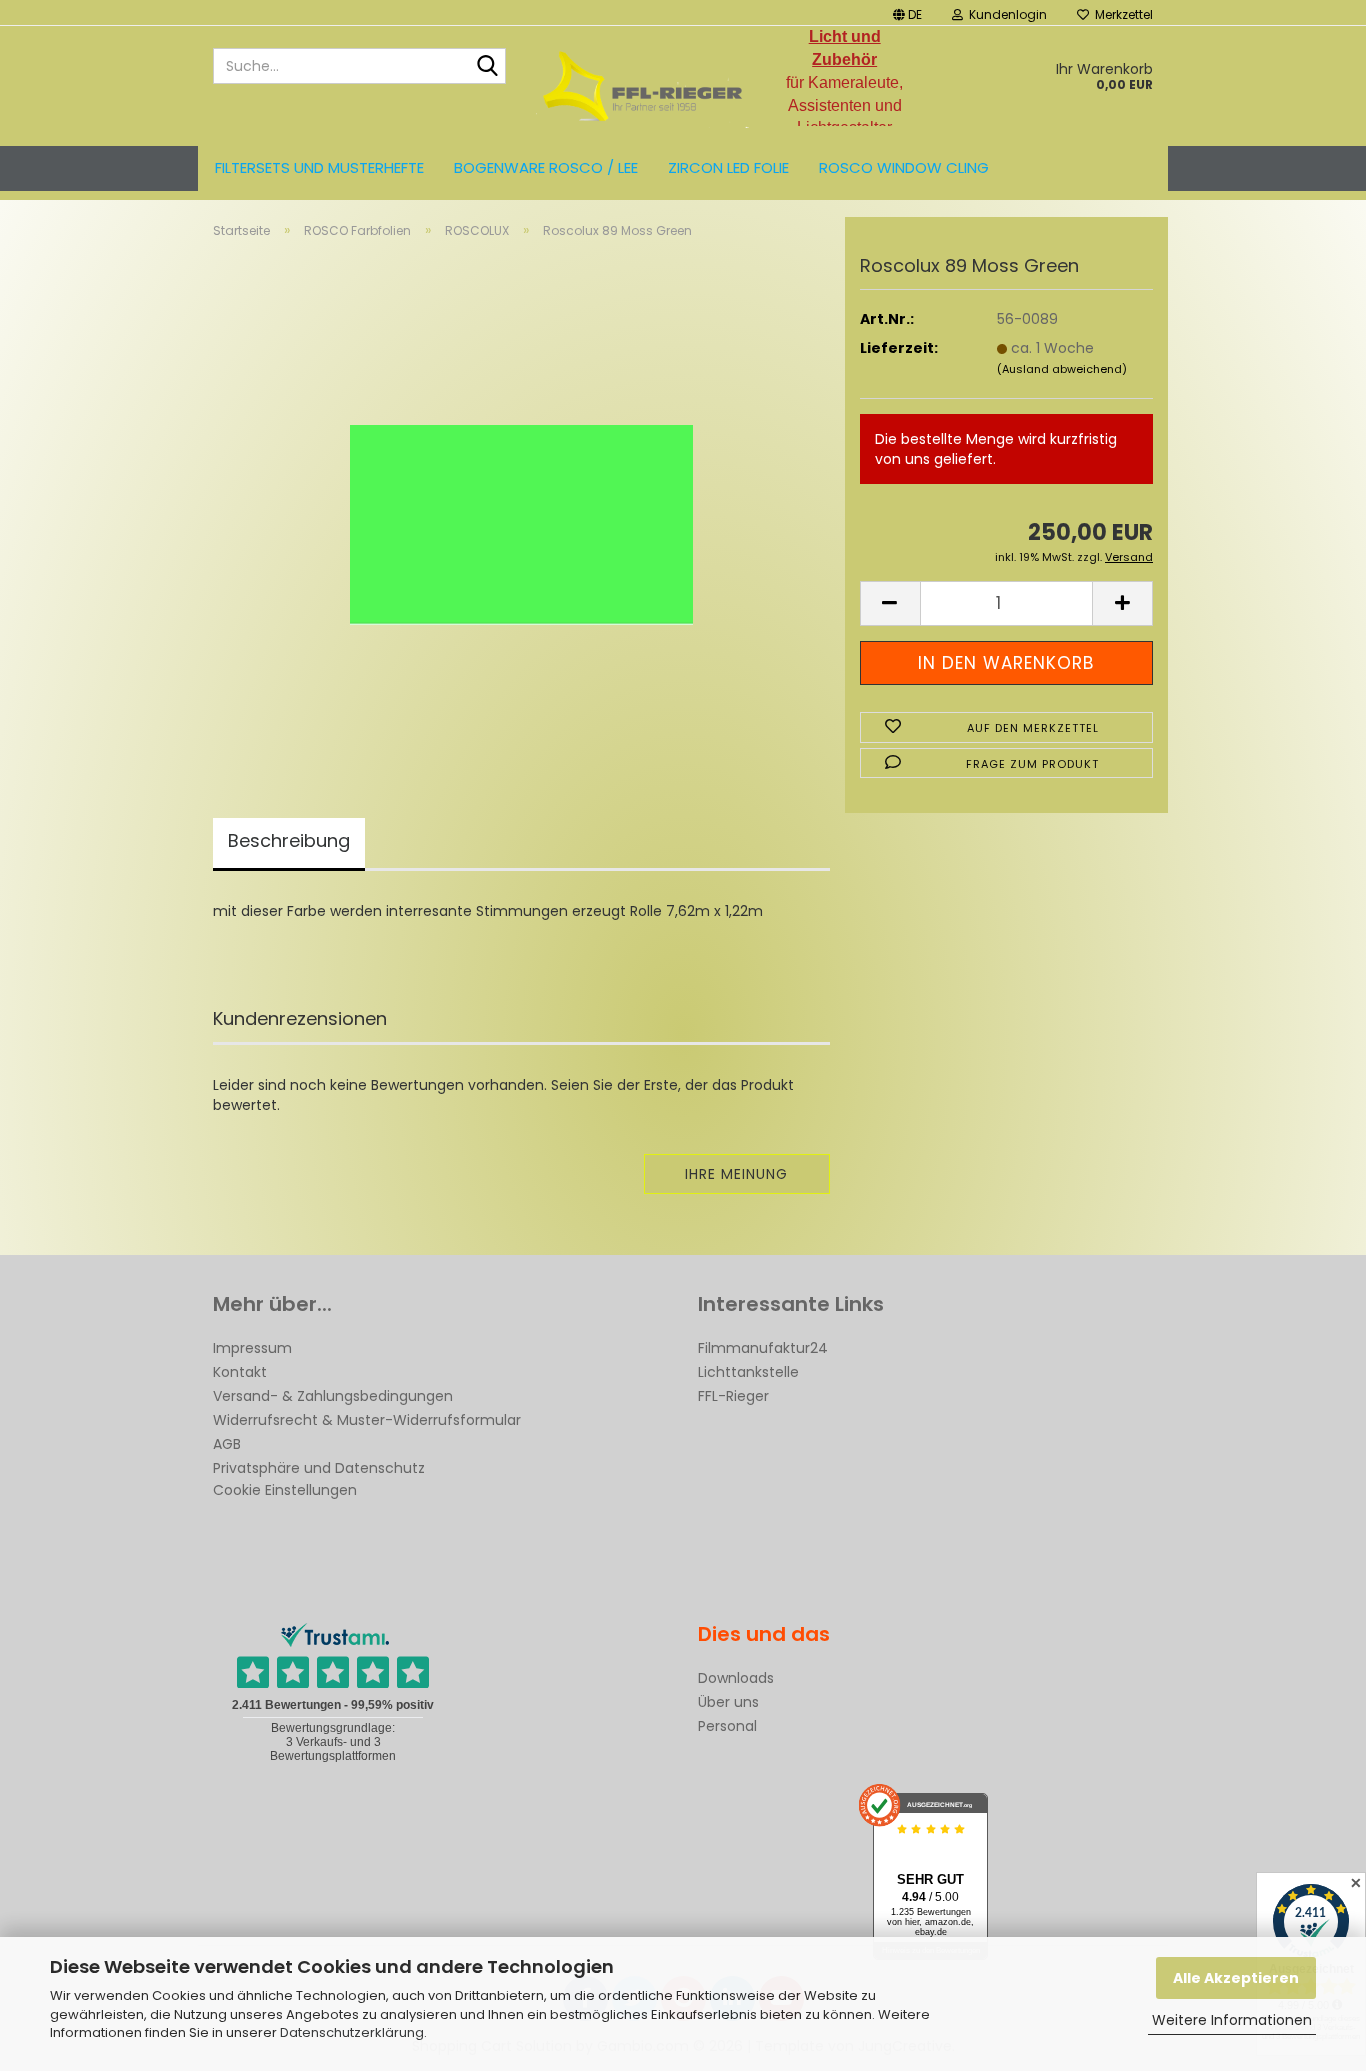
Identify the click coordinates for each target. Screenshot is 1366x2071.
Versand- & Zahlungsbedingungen (333, 1396)
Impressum (252, 1348)
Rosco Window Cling (904, 167)
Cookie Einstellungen (285, 1490)
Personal (727, 1726)
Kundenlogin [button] (1005, 14)
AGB (227, 1444)
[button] (907, 12)
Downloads (736, 1678)
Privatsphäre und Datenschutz (319, 1468)
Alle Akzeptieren (1236, 1978)
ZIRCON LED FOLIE (728, 167)
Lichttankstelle (748, 1372)
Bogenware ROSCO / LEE (546, 167)
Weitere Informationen (1232, 2020)
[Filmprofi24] (642, 86)
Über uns (728, 1702)
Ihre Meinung (736, 1174)
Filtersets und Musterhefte (319, 167)
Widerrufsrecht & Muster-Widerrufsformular (367, 1420)
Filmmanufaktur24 (763, 1348)
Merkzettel (1121, 14)
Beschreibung (289, 840)
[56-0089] (521, 504)
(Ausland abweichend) (1062, 369)
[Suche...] (487, 67)
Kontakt (240, 1372)
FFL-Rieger (733, 1396)
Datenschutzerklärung (352, 2032)
